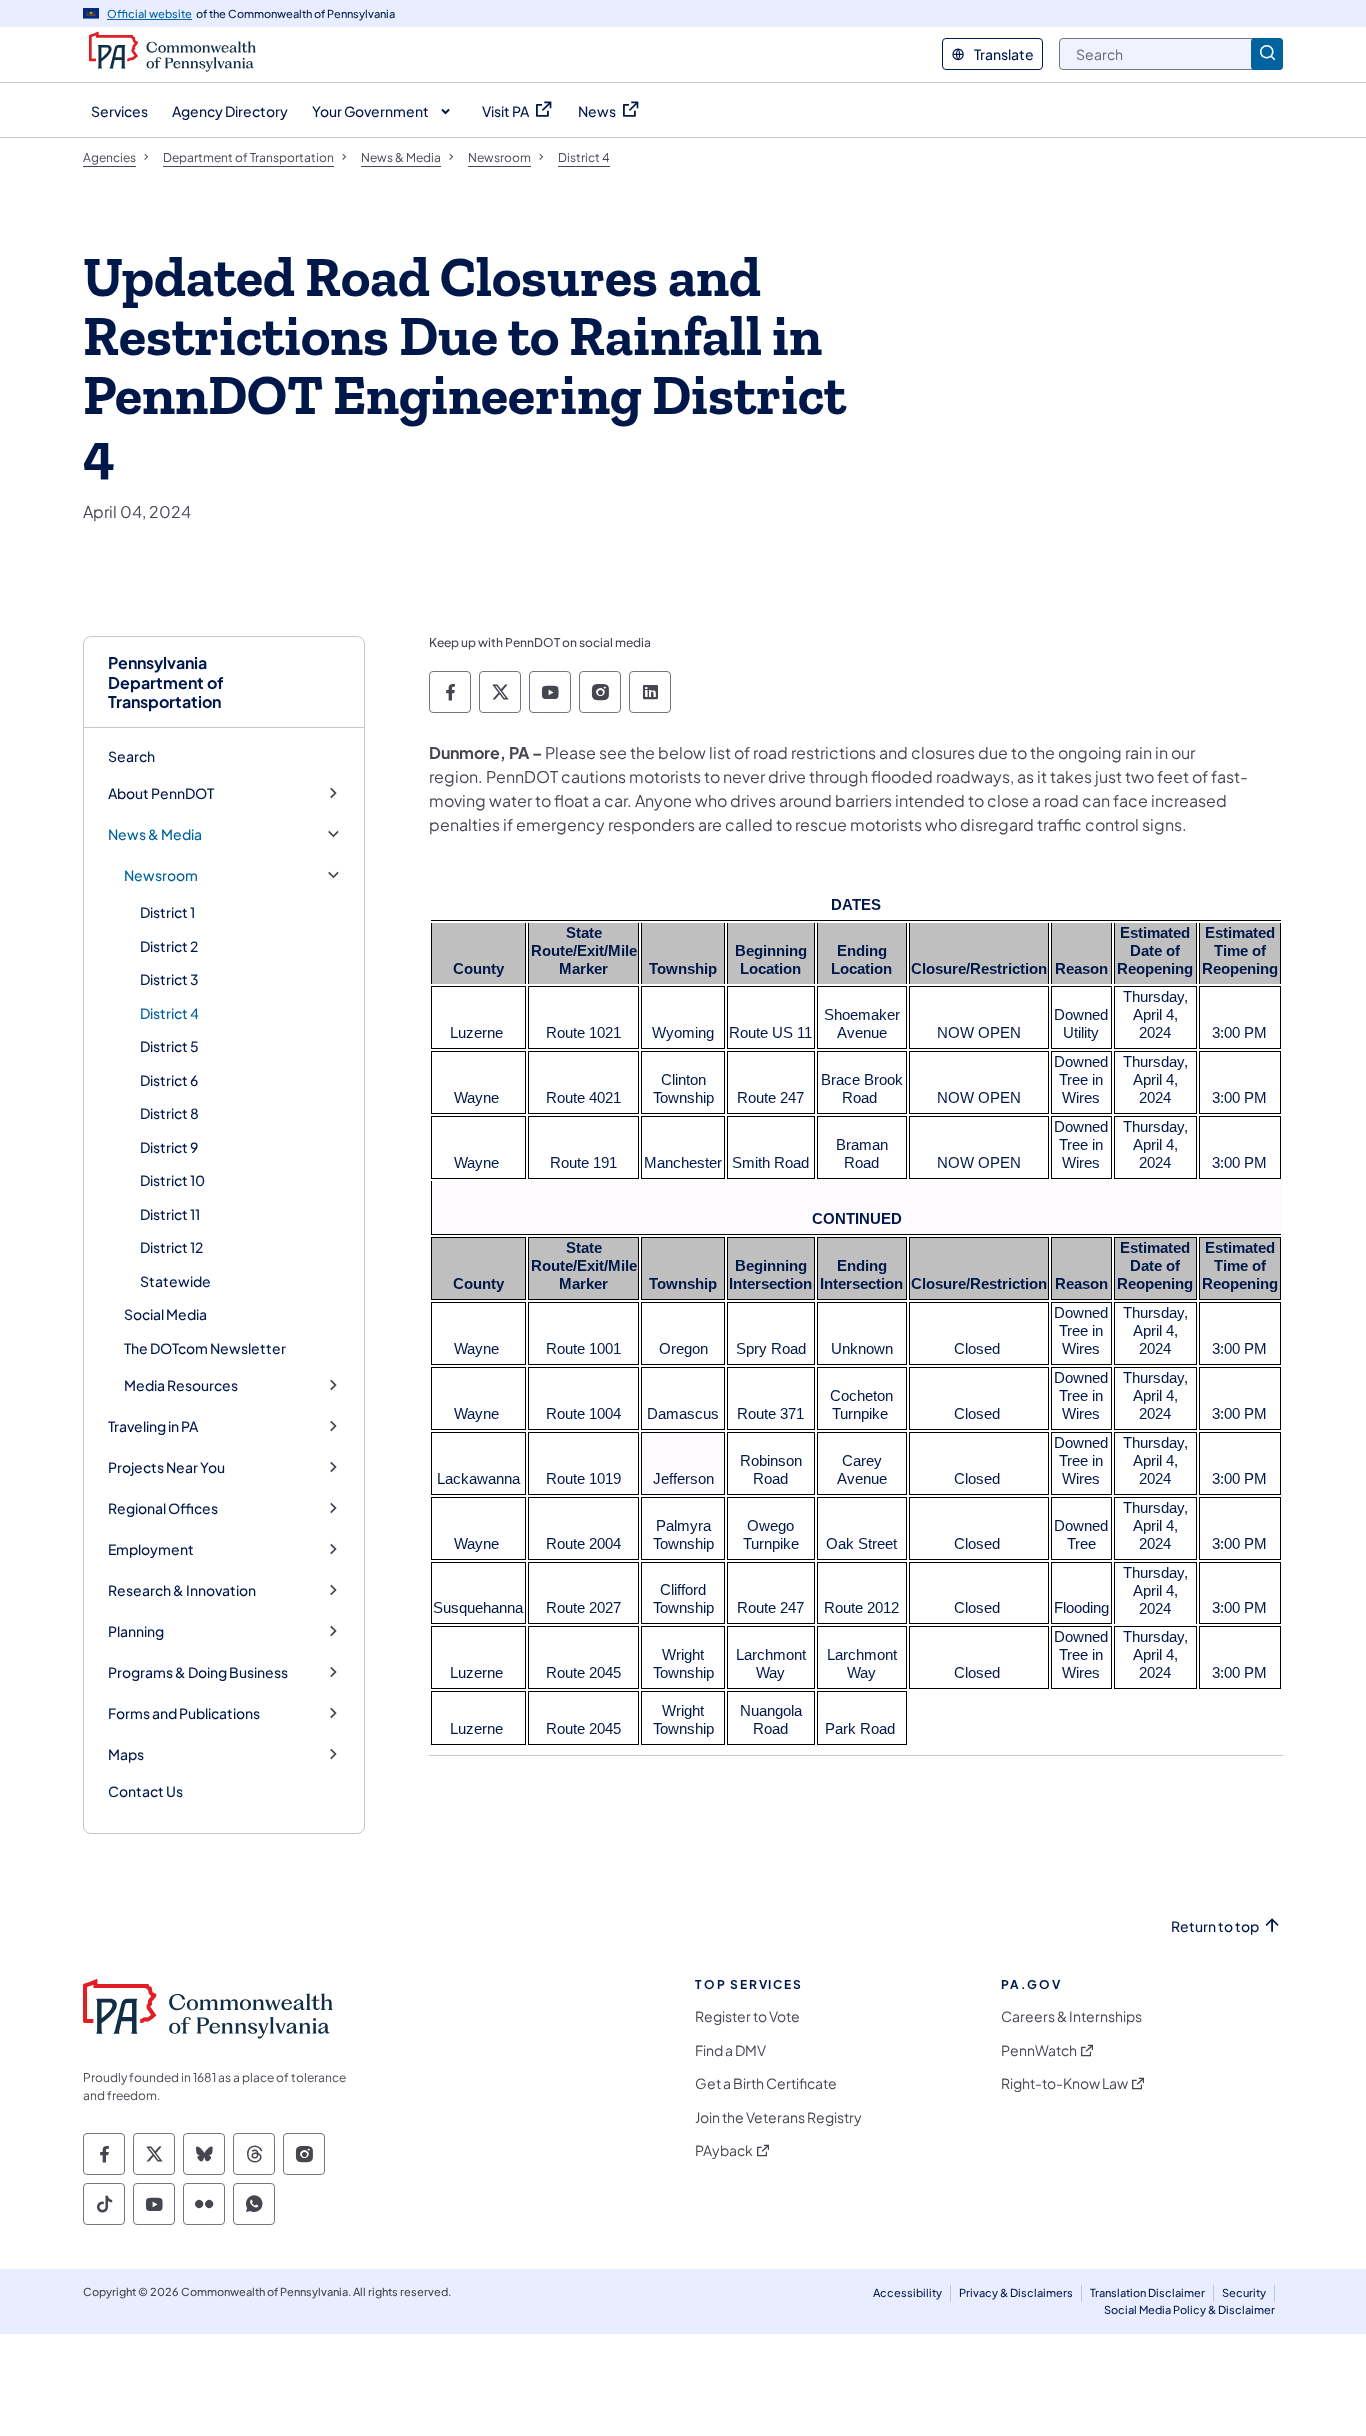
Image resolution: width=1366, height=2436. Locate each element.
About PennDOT (161, 793)
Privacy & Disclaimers (1016, 2292)
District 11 (170, 1214)
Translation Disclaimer (1147, 2292)
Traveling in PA (153, 1426)
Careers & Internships (1071, 2016)
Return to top (1215, 1926)
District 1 (167, 912)
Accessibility (907, 2292)
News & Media (155, 834)
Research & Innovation (182, 1590)
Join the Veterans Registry (778, 2117)
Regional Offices (163, 1508)
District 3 (169, 979)
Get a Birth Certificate (766, 2083)
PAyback (724, 2150)
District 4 (169, 1013)
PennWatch (1039, 2050)
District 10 (172, 1180)
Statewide (175, 1281)
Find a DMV (730, 2050)
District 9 (169, 1147)
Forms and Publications (184, 1713)
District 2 (169, 946)
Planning (136, 1631)
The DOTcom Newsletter (205, 1348)
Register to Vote (747, 2016)
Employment (151, 1549)
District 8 (169, 1113)
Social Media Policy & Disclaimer (1189, 2309)
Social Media (165, 1314)
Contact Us (145, 1791)
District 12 (171, 1247)
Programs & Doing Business (198, 1672)
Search (131, 756)
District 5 (169, 1046)
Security (1244, 2292)
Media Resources (181, 1385)
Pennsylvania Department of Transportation (166, 682)
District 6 (169, 1080)
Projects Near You (166, 1467)
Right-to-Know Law (1064, 2083)
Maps (126, 1754)
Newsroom (161, 875)
